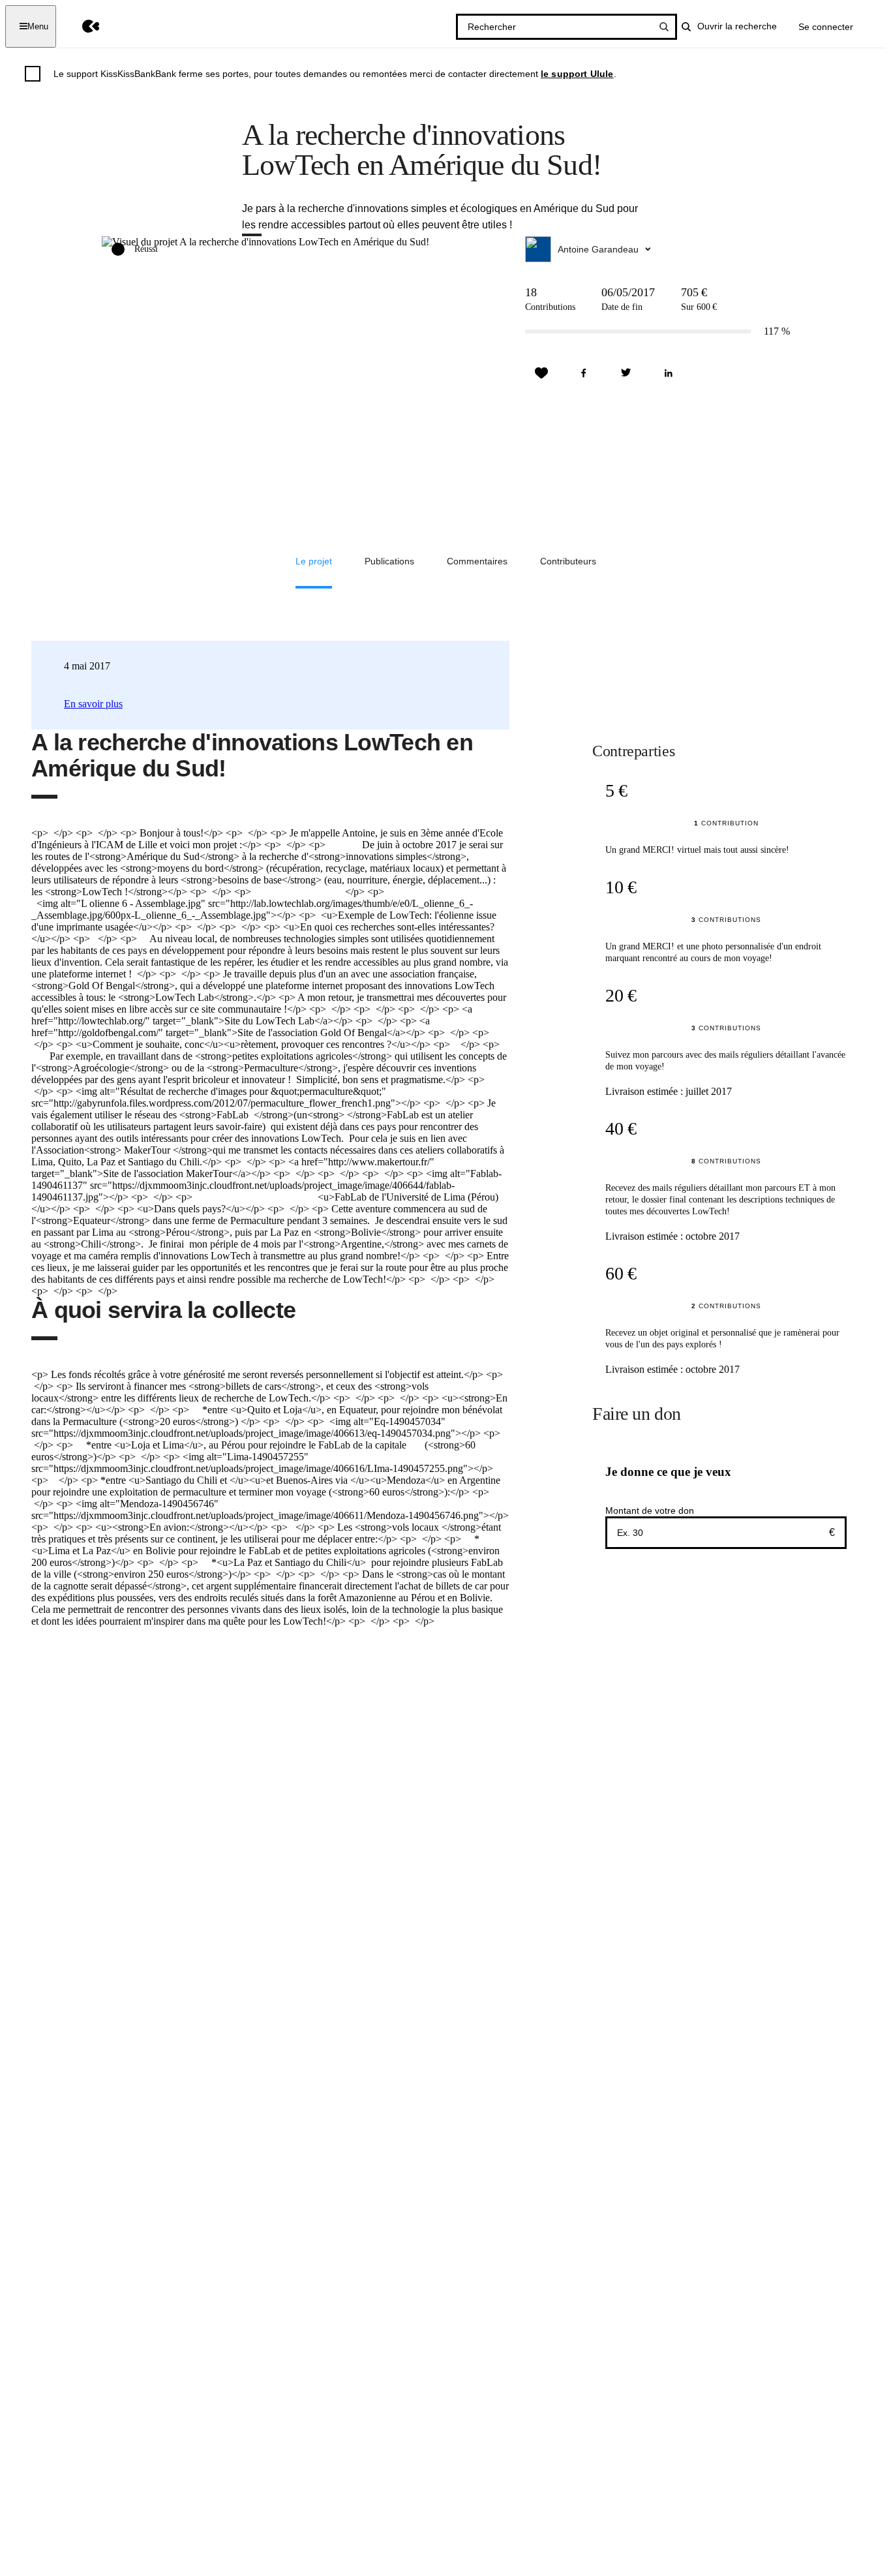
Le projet (314, 561)
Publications (389, 561)
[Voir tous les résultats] (664, 27)
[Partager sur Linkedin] (669, 373)
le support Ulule (577, 74)
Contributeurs (568, 561)
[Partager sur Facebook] (584, 373)
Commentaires (477, 561)
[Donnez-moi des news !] (541, 373)
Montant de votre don (650, 1510)
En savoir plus (93, 704)
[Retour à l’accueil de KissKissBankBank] (81, 26)
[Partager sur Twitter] (626, 373)
